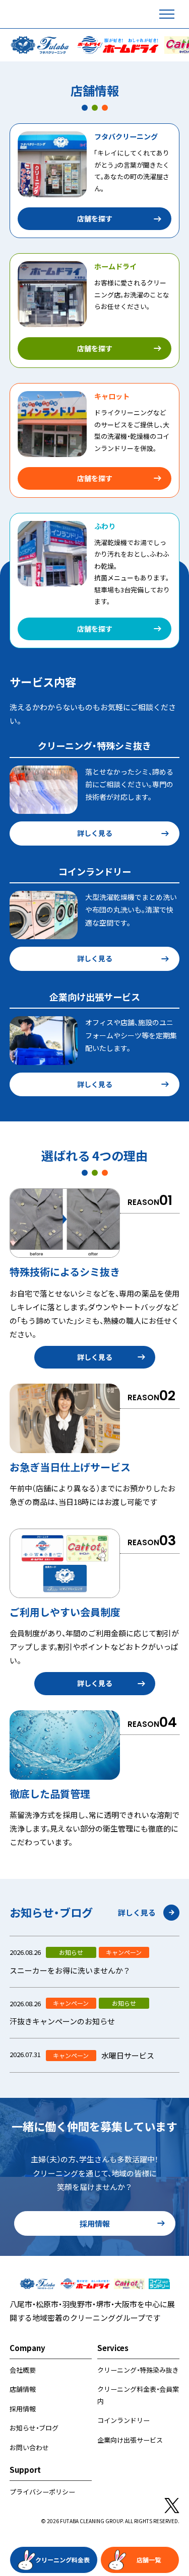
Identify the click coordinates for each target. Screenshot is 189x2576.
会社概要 (23, 2370)
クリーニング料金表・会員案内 (138, 2395)
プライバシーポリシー (42, 2492)
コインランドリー (123, 2420)
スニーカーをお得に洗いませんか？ (70, 1970)
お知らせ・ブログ (34, 2428)
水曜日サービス (128, 2055)
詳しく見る (95, 833)
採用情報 (95, 2223)
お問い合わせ (29, 2447)
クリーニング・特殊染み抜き (138, 2370)
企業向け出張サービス (130, 2440)
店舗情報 (23, 2389)
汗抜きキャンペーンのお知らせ (62, 2021)
